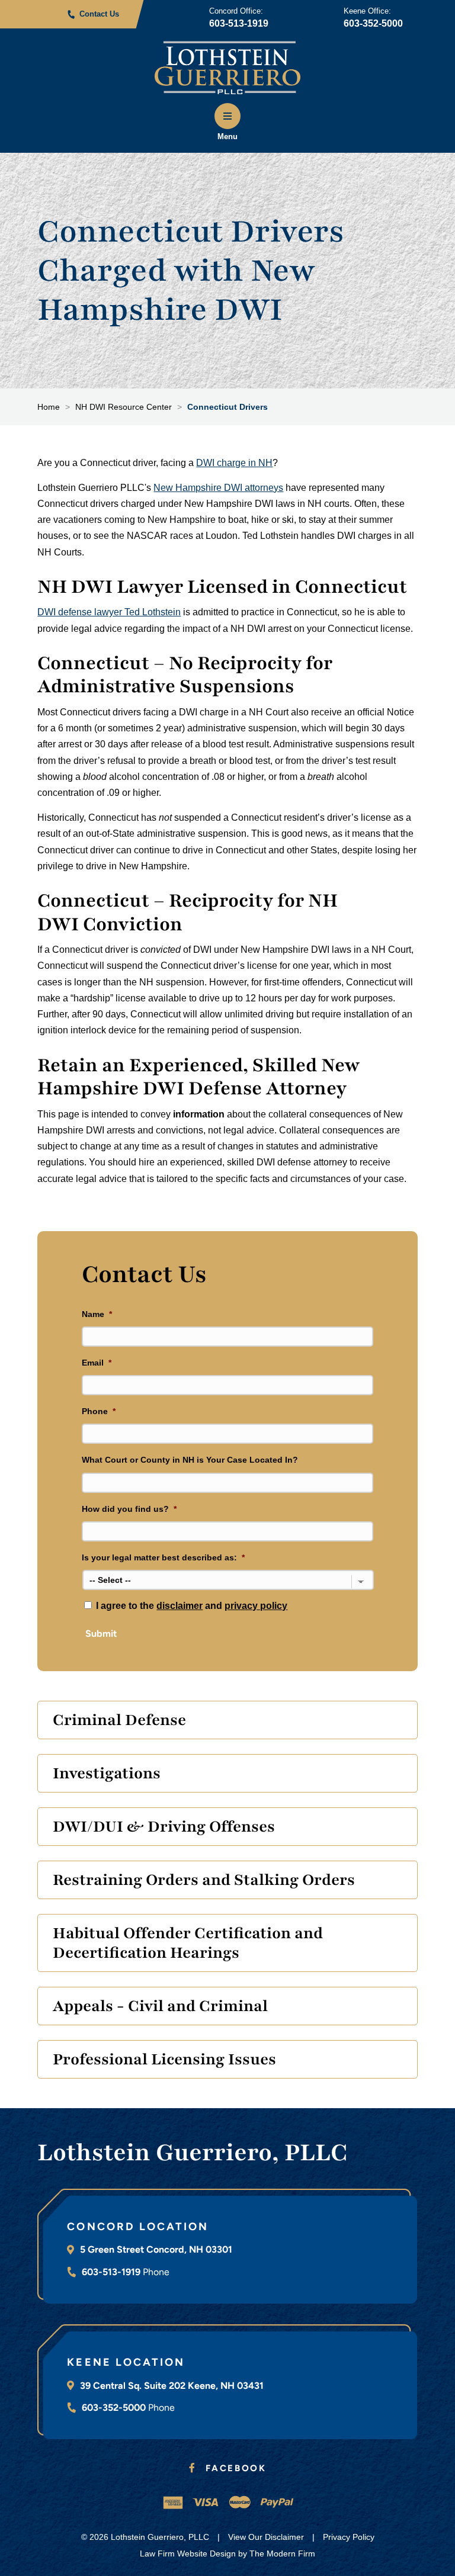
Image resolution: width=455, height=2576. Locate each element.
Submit (101, 1634)
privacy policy (256, 1606)
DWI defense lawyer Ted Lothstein (109, 612)
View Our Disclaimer (266, 2537)
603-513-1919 (239, 23)
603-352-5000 (373, 23)
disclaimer (180, 1606)
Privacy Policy (349, 2537)
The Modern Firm (282, 2553)
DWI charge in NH (234, 463)
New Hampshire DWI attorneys (218, 488)
